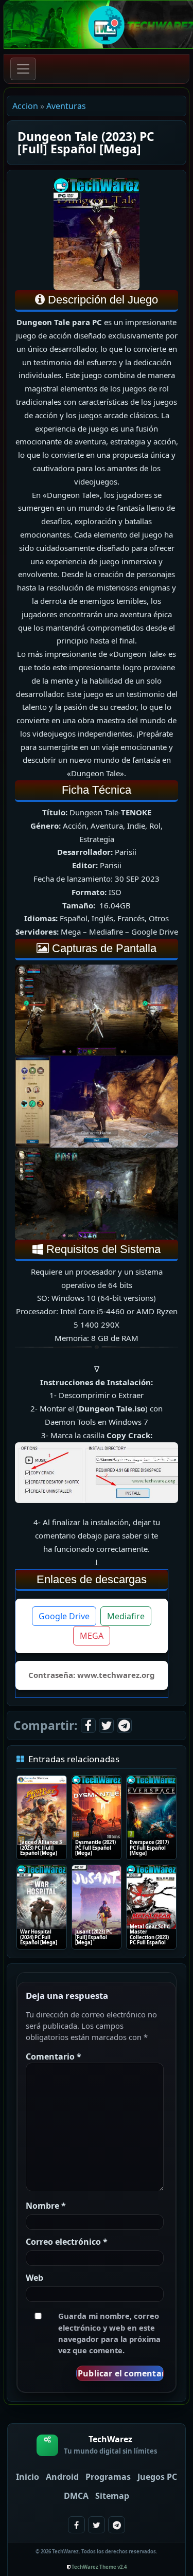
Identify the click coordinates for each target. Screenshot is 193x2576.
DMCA (76, 2496)
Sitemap (112, 2496)
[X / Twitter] (106, 1725)
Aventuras (66, 106)
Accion (25, 106)
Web (34, 2278)
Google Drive (64, 1616)
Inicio (28, 2477)
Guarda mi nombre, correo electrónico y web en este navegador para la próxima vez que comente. (109, 2333)
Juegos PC (157, 2477)
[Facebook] (88, 1725)
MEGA (92, 1636)
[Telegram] (124, 1725)
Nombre (46, 2206)
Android (62, 2477)
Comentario (54, 2056)
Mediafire (126, 1616)
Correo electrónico (67, 2242)
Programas (108, 2477)
